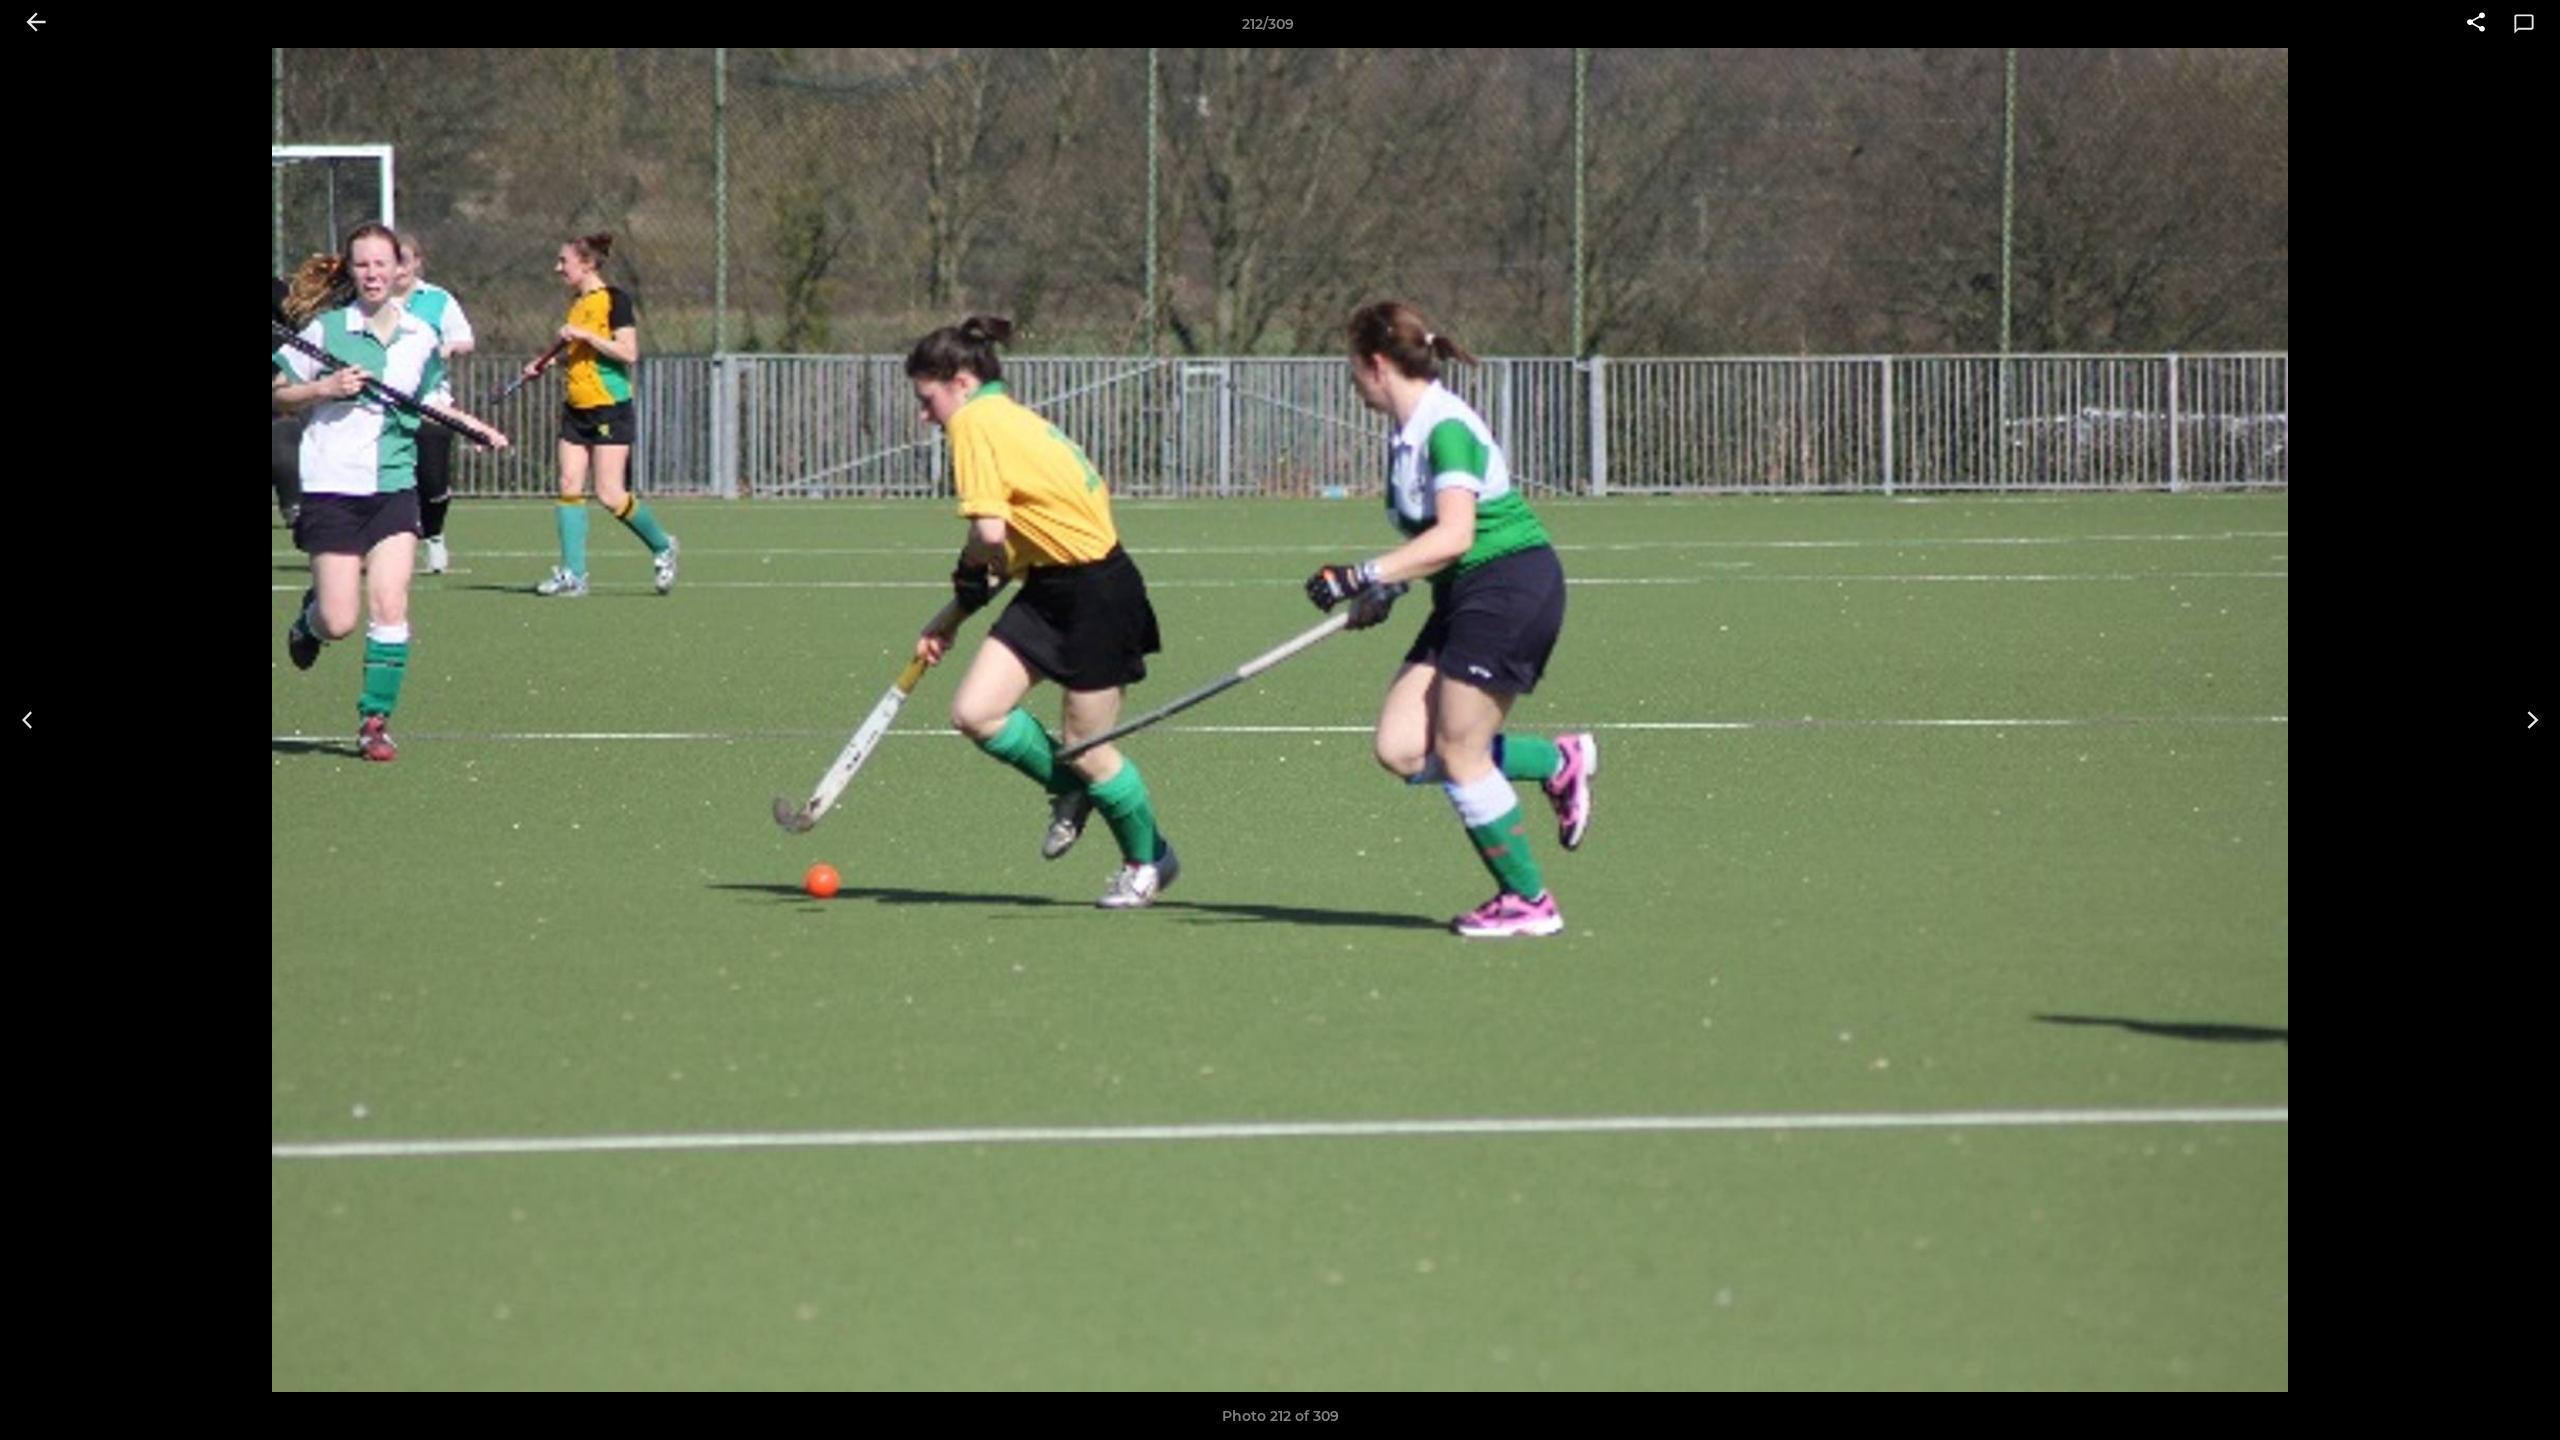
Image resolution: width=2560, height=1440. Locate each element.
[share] (2476, 24)
